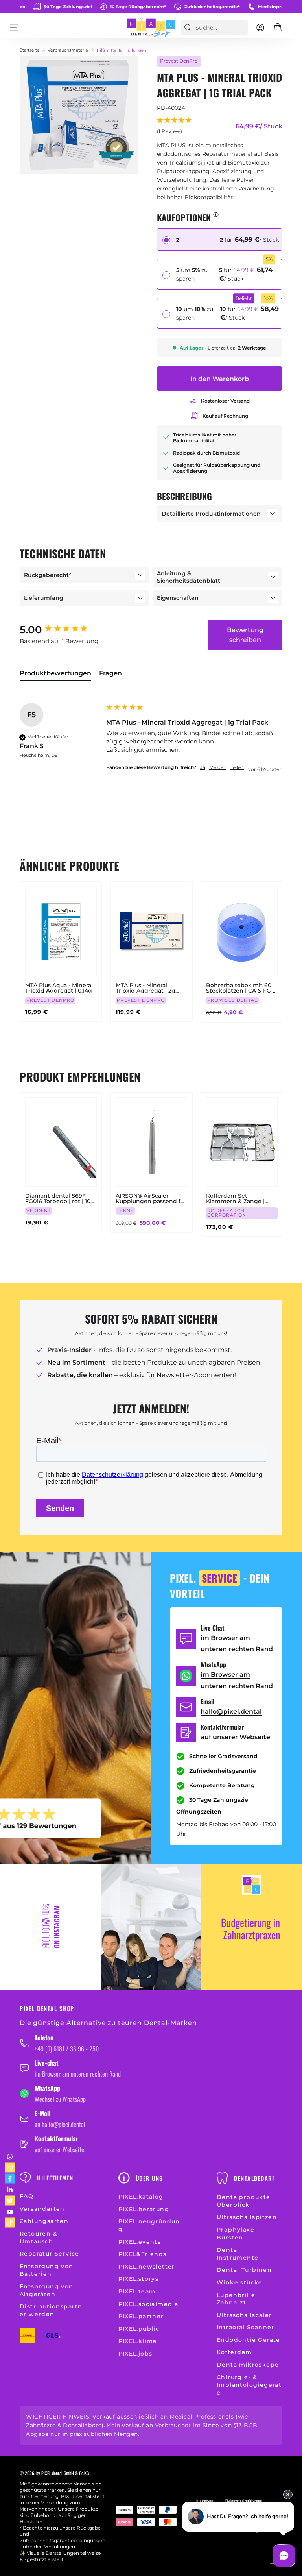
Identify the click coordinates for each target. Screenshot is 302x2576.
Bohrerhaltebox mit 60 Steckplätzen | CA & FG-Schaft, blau (239, 988)
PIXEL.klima (138, 2341)
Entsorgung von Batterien (47, 2270)
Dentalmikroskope (248, 2365)
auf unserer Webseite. (60, 2149)
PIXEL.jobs (135, 2354)
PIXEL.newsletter (147, 2267)
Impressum (205, 2501)
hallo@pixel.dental (231, 1711)
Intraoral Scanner (246, 2327)
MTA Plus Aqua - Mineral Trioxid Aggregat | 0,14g (59, 988)
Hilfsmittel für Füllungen (122, 50)
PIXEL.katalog (141, 2197)
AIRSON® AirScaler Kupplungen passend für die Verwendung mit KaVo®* (151, 1198)
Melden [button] (218, 767)
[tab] (55, 675)
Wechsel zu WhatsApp (60, 2099)
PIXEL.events (140, 2242)
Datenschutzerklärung (244, 2501)
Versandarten (42, 2209)
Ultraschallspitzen (247, 2217)
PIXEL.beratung (144, 2209)
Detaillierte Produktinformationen (211, 514)
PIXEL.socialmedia (148, 2304)
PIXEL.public (139, 2329)
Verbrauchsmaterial (68, 50)
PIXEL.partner (141, 2316)
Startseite (30, 50)
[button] (175, 127)
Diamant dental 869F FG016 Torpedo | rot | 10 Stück (58, 1198)
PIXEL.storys (139, 2279)
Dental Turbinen (244, 2270)
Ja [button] (203, 767)
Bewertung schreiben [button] (245, 635)
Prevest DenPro (179, 61)
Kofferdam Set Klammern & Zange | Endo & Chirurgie (235, 1198)
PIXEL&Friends (143, 2254)
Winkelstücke (240, 2282)
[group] (61, 630)
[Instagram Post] (151, 1927)
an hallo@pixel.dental (60, 2124)
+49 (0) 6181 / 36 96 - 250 (67, 2049)
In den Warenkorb (220, 379)
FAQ (27, 2196)
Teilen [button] (237, 767)
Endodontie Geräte (249, 2340)
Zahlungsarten (44, 2221)
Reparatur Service (50, 2254)
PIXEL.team (137, 2291)
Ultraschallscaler (244, 2315)
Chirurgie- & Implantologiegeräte (249, 2385)
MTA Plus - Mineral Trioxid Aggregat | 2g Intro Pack (145, 988)
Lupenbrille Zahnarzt (236, 2299)
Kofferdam (234, 2352)
